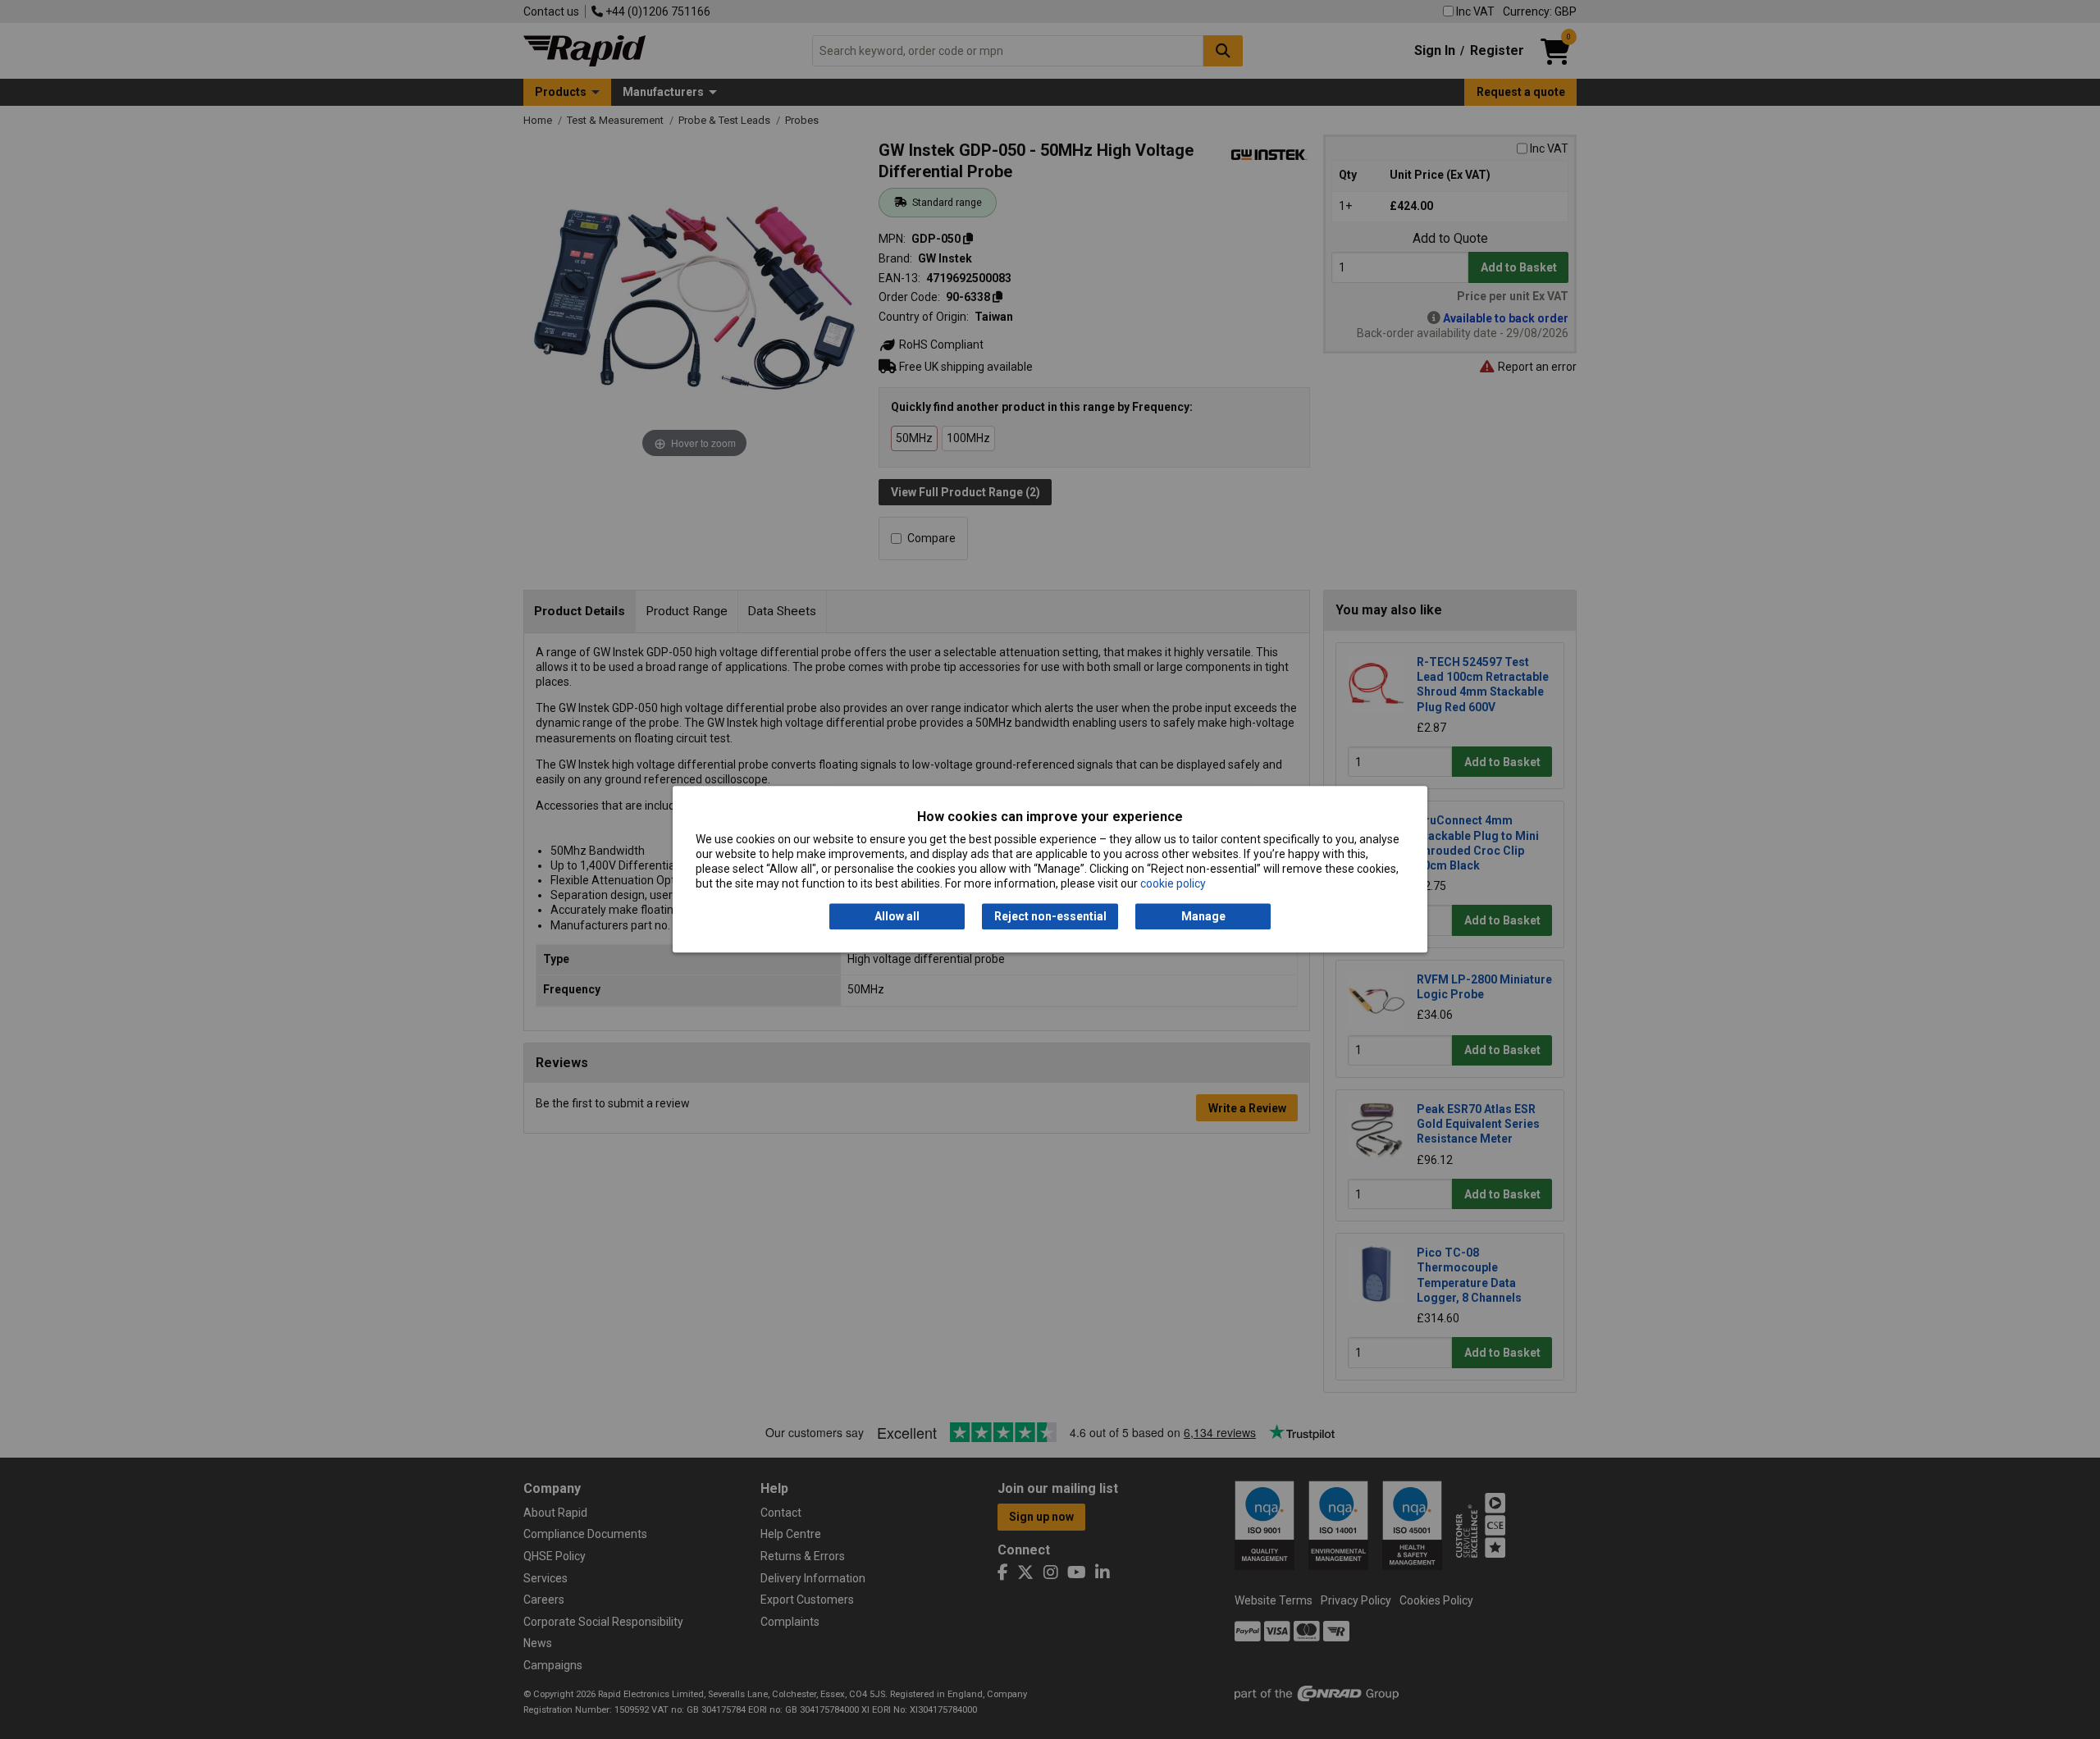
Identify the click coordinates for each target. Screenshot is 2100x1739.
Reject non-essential (1050, 916)
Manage (1203, 916)
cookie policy (1173, 884)
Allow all (897, 916)
